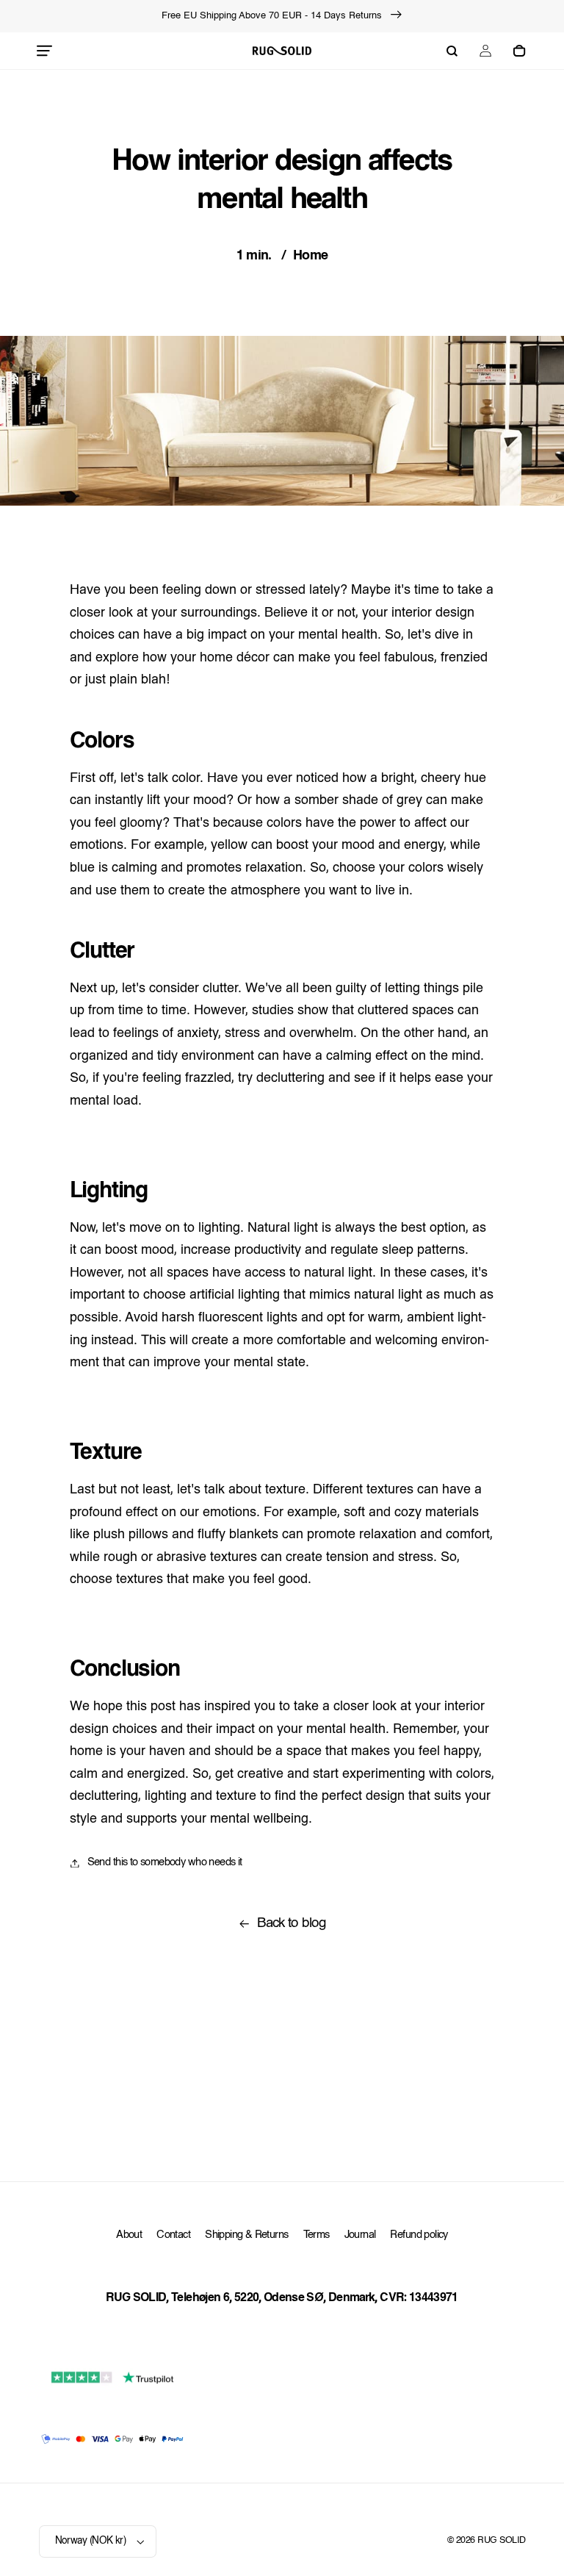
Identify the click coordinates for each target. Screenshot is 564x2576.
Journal (360, 2235)
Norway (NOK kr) (91, 2541)
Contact (173, 2235)
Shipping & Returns (246, 2235)
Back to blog (292, 1924)
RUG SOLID (501, 2541)
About (129, 2235)
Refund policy (419, 2235)
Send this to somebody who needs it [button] (165, 1863)
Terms (317, 2235)
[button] (45, 51)
